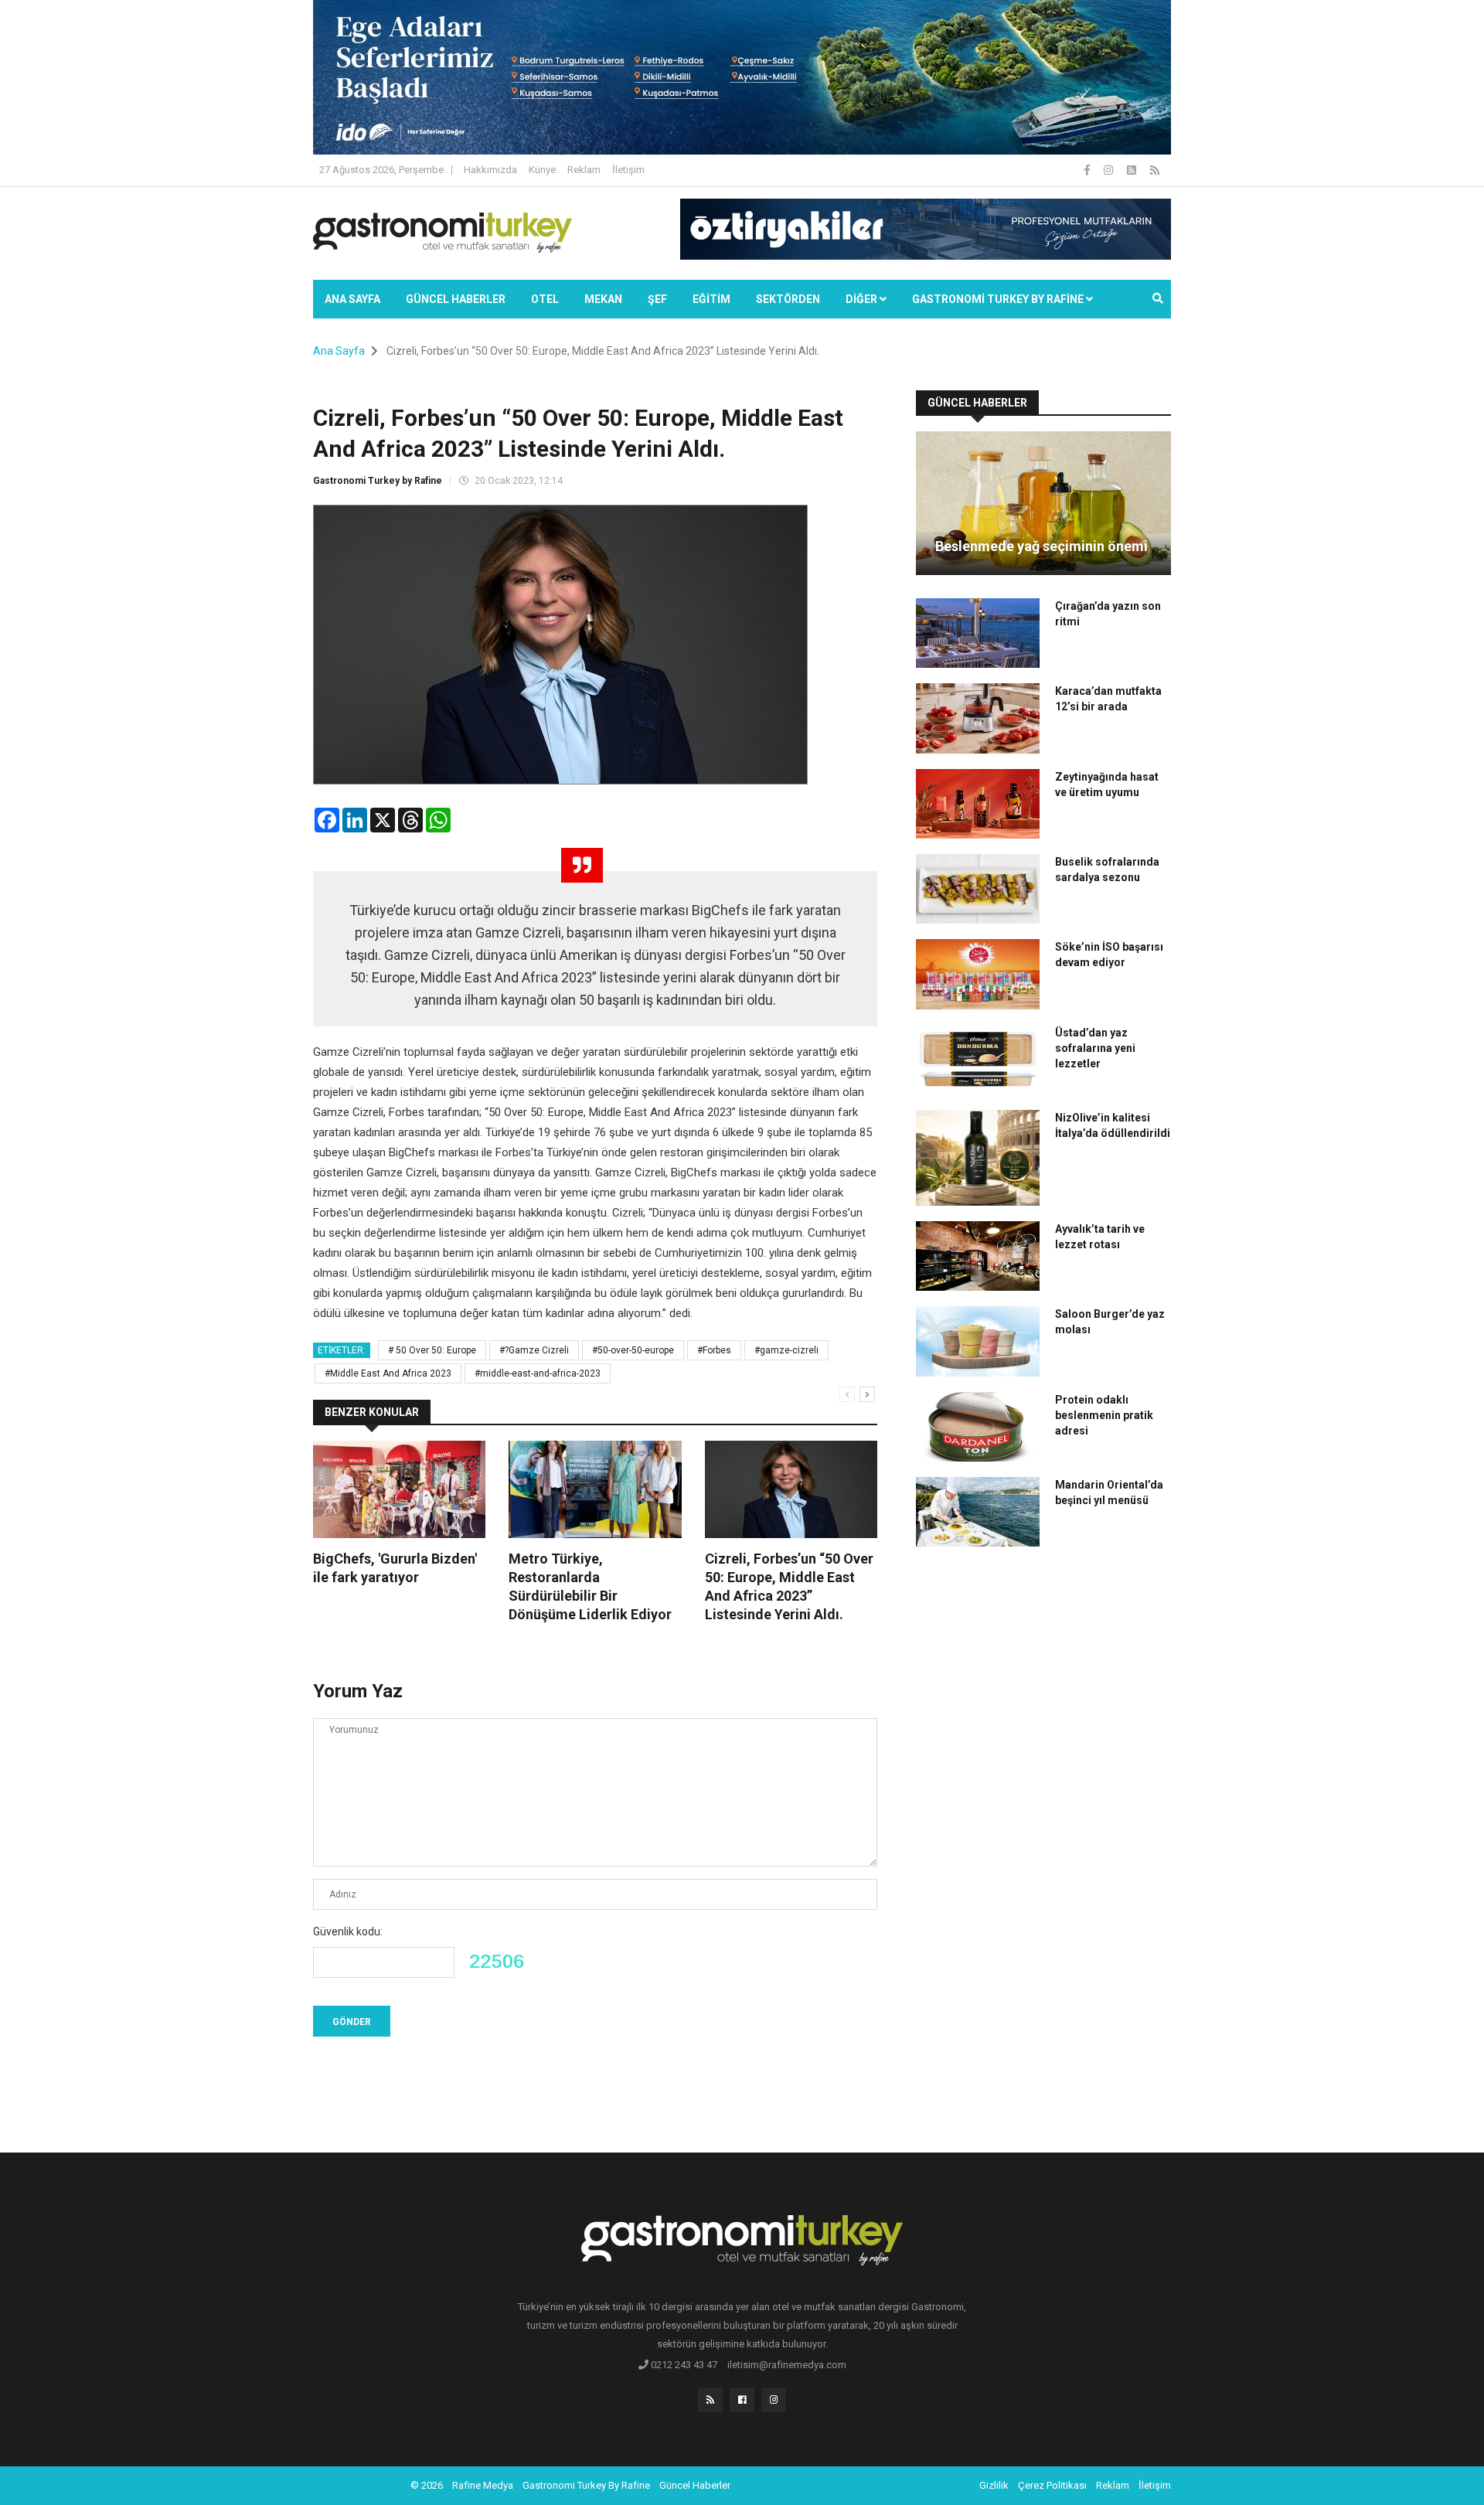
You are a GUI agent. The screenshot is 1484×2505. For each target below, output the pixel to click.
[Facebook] (1088, 170)
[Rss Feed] (1155, 170)
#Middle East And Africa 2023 (388, 1373)
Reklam (584, 170)
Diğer (863, 299)
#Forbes (714, 1350)
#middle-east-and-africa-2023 (538, 1373)
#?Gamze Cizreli (534, 1350)
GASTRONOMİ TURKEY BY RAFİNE (999, 299)
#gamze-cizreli (786, 1350)
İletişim (628, 170)
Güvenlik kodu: (348, 1932)
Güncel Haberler (456, 299)
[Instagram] (1110, 170)
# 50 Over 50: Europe (432, 1350)
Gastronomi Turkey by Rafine (378, 481)
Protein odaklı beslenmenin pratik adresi (1104, 1415)
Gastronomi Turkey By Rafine (586, 2485)
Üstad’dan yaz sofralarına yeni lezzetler (1095, 1048)
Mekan (603, 299)
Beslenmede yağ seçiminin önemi (1042, 546)
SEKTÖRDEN (788, 299)
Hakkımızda (490, 170)
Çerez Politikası (1052, 2485)
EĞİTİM (711, 299)
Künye (542, 170)
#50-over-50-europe (633, 1350)
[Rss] (710, 2400)
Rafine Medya (483, 2485)
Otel (545, 299)
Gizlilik (994, 2485)
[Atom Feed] (1133, 170)
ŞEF (657, 299)
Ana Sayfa (352, 299)
